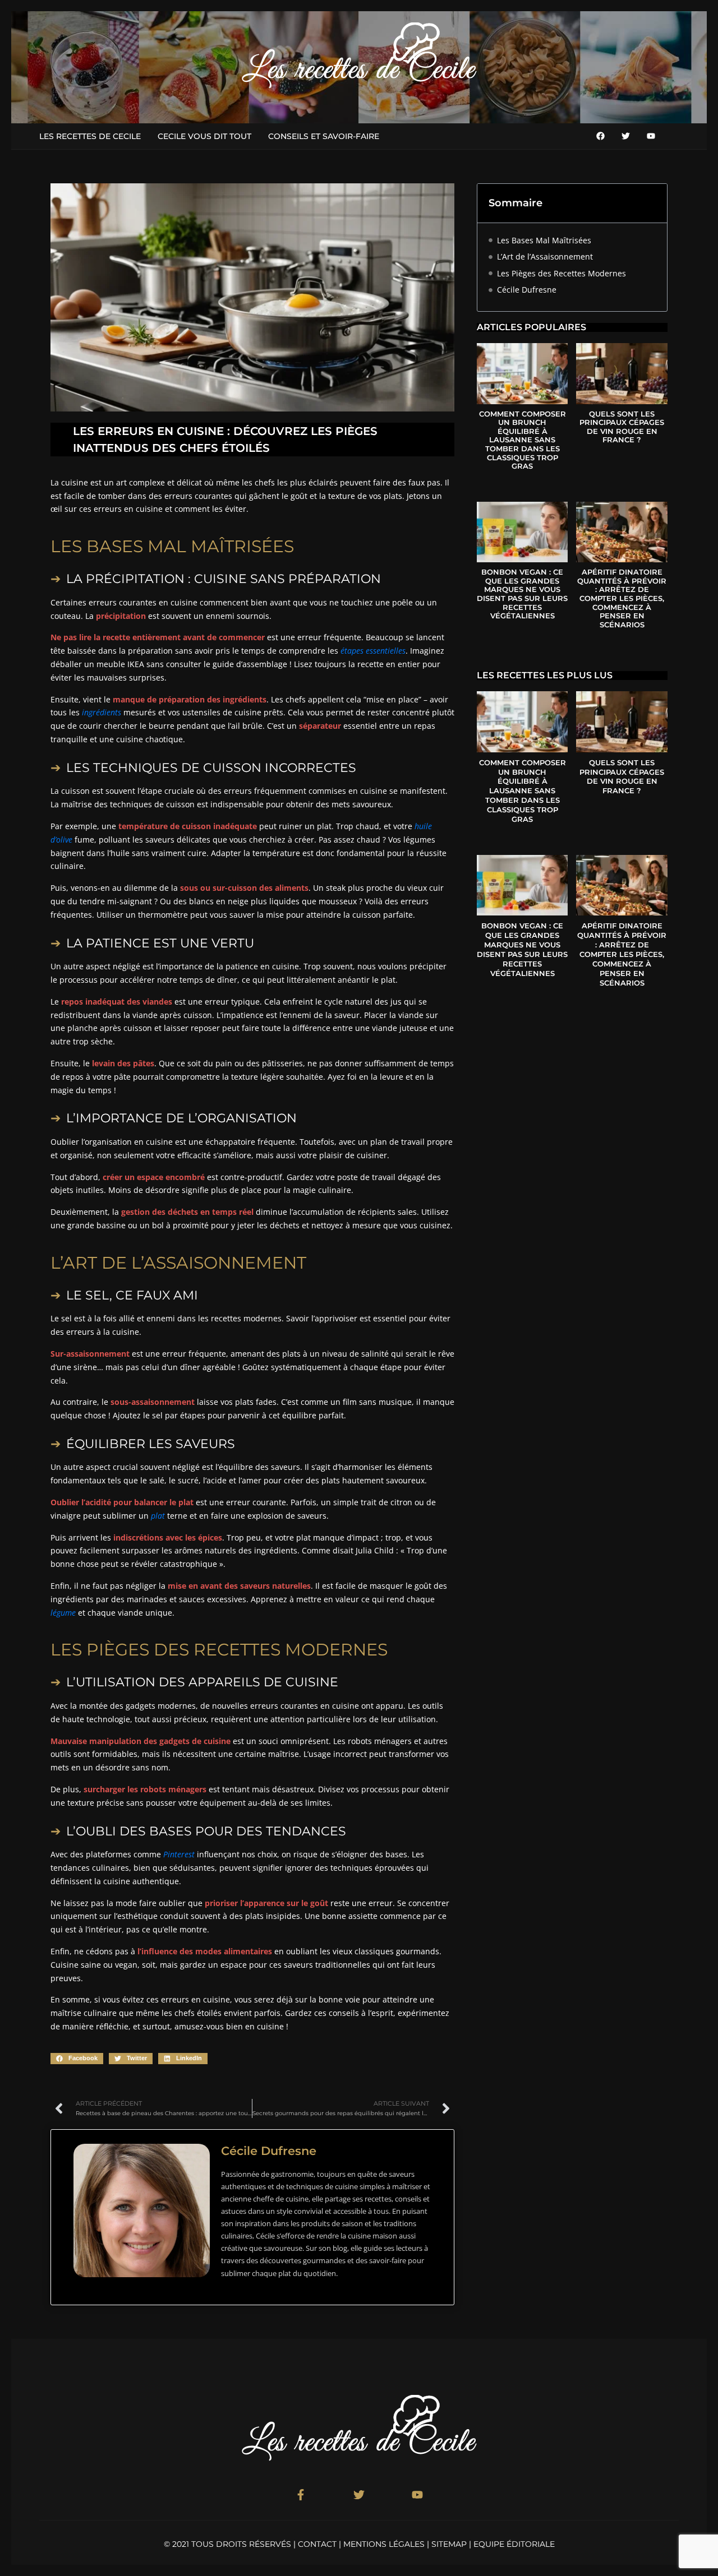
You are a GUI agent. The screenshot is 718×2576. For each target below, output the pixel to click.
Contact (317, 2544)
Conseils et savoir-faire (324, 136)
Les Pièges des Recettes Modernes (561, 273)
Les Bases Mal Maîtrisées (544, 240)
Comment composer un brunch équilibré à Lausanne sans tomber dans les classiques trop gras (523, 440)
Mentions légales (384, 2544)
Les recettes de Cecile (90, 136)
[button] (77, 2059)
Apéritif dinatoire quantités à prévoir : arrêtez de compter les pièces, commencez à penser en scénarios (622, 598)
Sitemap (449, 2544)
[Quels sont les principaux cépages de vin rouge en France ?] (622, 373)
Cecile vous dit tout (204, 136)
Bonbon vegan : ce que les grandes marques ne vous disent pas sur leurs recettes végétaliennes (522, 594)
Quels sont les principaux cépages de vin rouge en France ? (622, 427)
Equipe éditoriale (514, 2544)
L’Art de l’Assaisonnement (545, 256)
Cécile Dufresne (527, 290)
